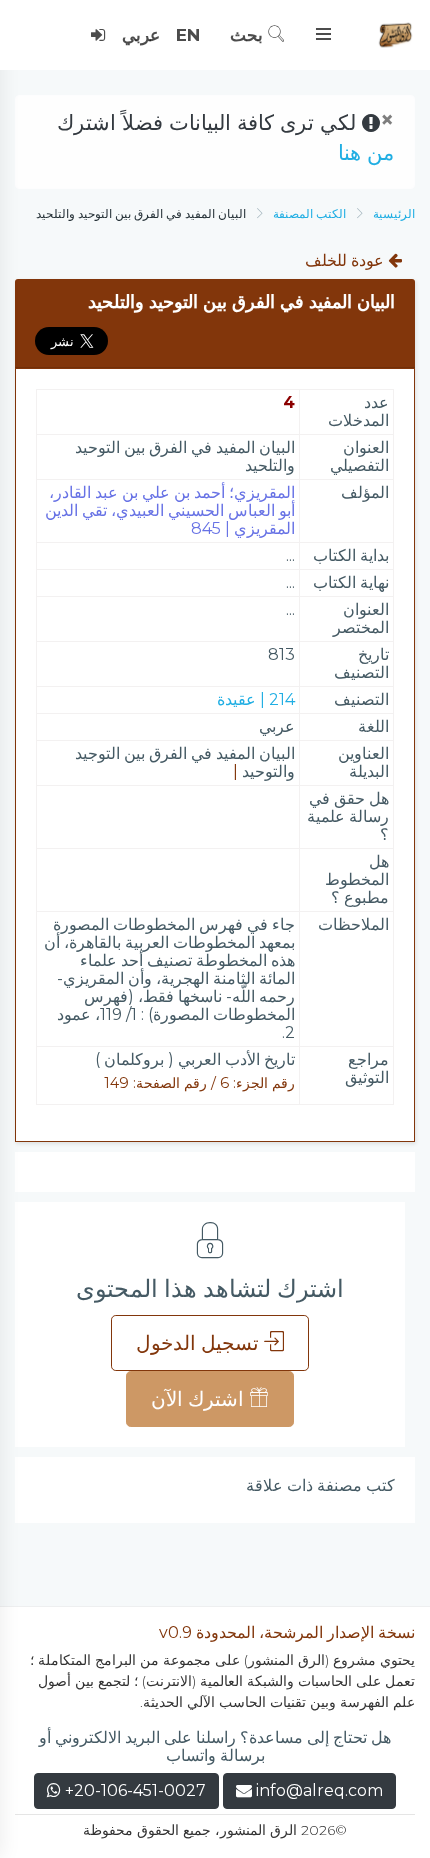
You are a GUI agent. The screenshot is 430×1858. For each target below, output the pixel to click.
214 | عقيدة (256, 699)
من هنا (366, 152)
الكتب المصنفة (309, 213)
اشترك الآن (200, 1399)
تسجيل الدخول (200, 1343)
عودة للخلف (346, 260)
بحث (249, 35)
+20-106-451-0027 (133, 1790)
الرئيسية (394, 213)
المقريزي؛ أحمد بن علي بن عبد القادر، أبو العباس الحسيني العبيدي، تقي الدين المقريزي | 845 (170, 510)
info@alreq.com (319, 1790)
